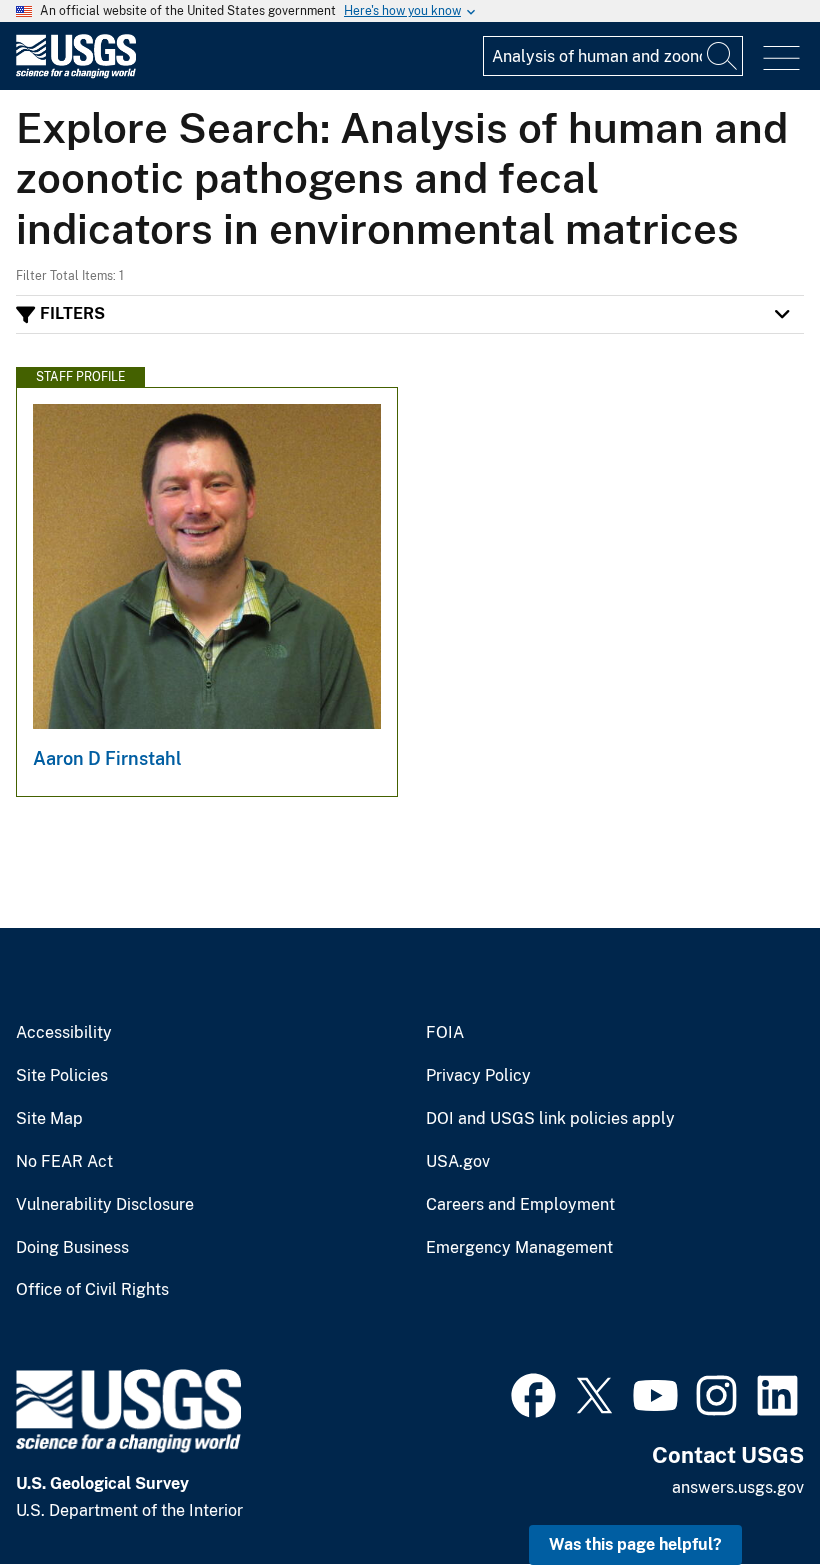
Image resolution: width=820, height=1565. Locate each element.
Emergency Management (519, 1248)
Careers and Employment (520, 1205)
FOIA (445, 1033)
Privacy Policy (478, 1076)
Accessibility (64, 1033)
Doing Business (72, 1248)
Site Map (49, 1119)
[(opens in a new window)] (533, 1393)
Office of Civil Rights (92, 1290)
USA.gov (458, 1162)
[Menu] (781, 58)
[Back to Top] (747, 1492)
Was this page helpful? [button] (635, 1544)
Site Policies (62, 1076)
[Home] (76, 73)
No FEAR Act (64, 1162)
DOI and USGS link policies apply (550, 1119)
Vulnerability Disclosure (105, 1205)
